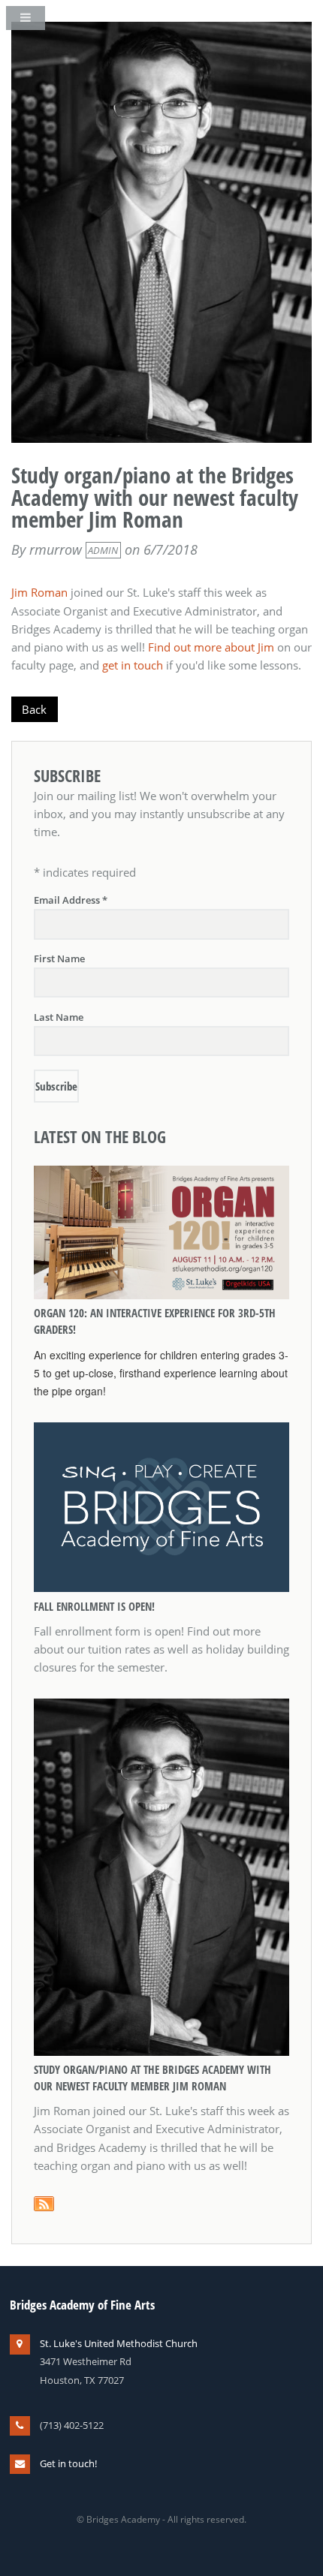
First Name (59, 958)
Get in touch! (68, 2463)
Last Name (59, 1017)
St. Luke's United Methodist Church (119, 2343)
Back (34, 709)
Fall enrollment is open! (94, 1606)
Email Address (71, 900)
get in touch (133, 665)
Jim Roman (39, 592)
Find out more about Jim (211, 647)
